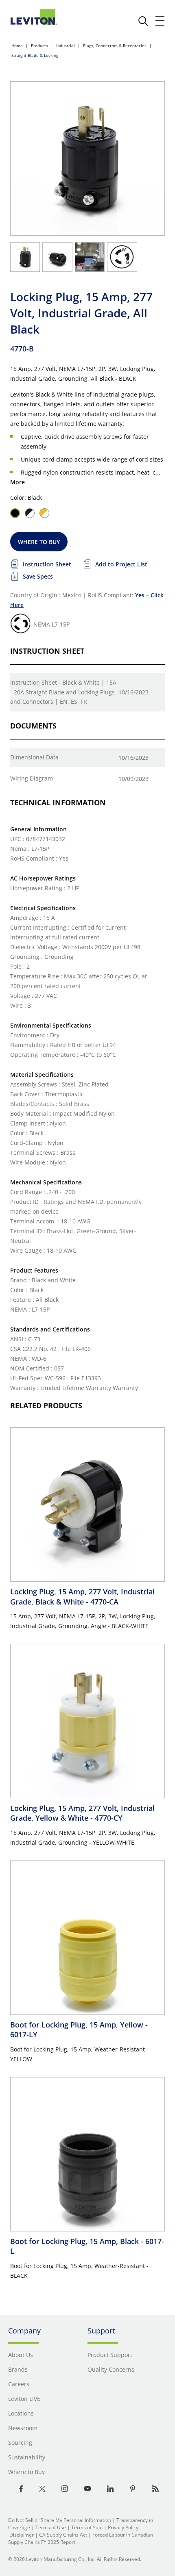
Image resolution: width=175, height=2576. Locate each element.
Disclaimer (22, 2535)
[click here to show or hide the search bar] (143, 21)
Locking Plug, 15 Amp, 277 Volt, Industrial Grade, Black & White (82, 1596)
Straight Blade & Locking (35, 55)
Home (17, 46)
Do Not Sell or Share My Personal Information (60, 2520)
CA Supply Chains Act (63, 2535)
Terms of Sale (87, 2527)
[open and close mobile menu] (160, 21)
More (17, 482)
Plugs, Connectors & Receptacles (115, 46)
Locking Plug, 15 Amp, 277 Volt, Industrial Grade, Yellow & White (82, 1813)
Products (39, 46)
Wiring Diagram (32, 778)
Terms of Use (51, 2527)
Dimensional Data (34, 757)
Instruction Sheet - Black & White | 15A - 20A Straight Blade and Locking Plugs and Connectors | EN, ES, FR (63, 692)
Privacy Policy (123, 2527)
